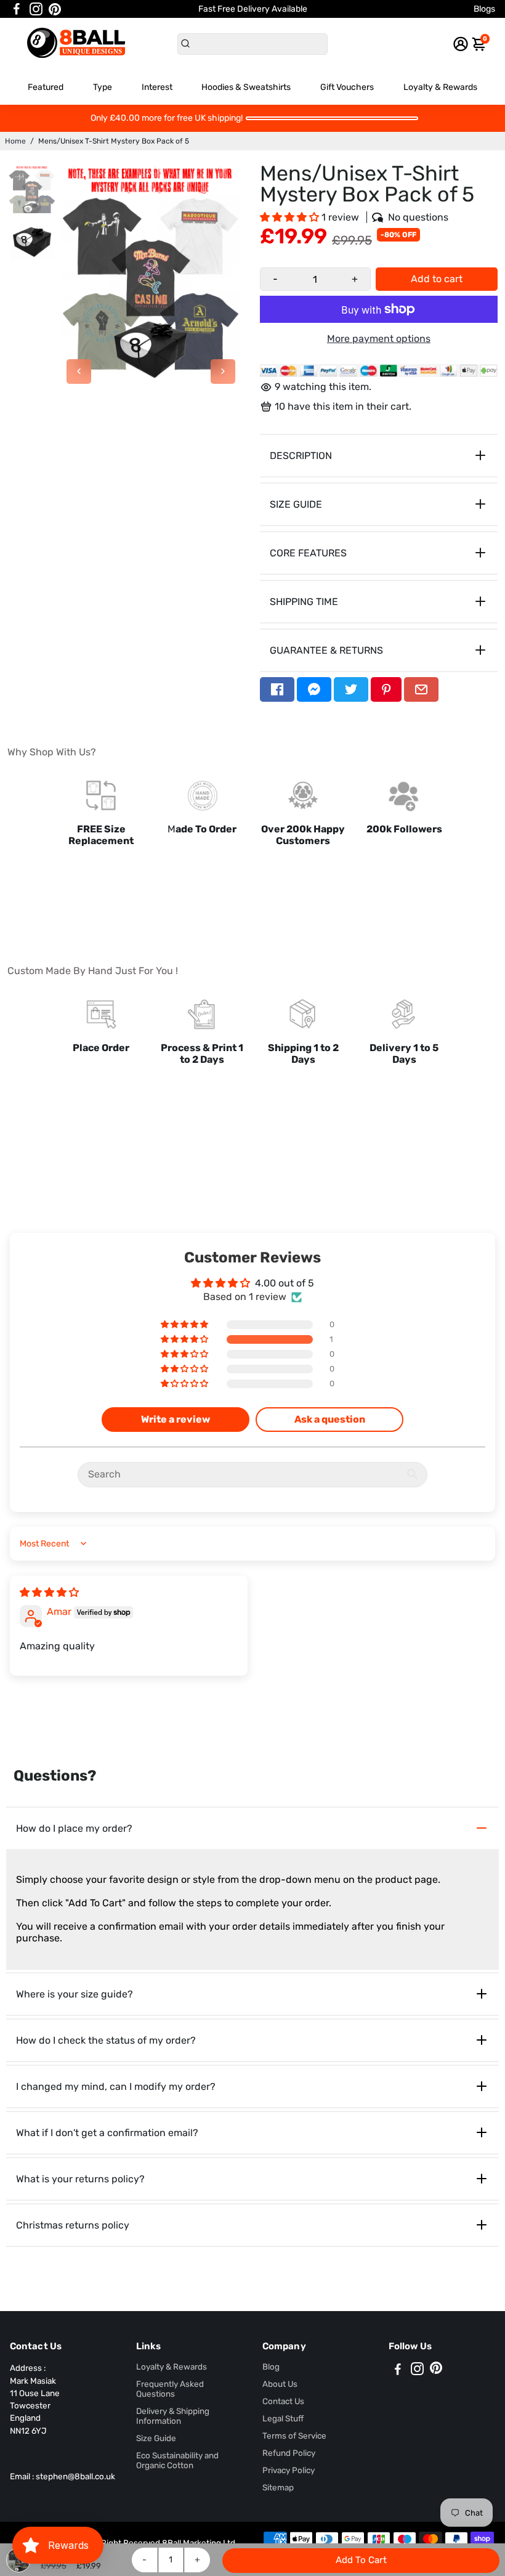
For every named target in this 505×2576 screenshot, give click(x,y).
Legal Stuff (283, 2418)
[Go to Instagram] (36, 9)
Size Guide (156, 2438)
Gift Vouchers (347, 87)
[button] (291, 217)
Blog (271, 2367)
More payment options (379, 339)
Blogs (484, 9)
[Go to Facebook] (17, 9)
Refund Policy (289, 2453)
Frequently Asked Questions (170, 2389)
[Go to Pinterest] (55, 9)
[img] (49, 1592)
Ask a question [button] (330, 1419)
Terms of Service (294, 2436)
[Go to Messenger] (314, 689)
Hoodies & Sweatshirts (246, 87)
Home (15, 141)
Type (103, 87)
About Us (280, 2384)
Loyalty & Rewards (440, 87)
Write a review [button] (176, 1419)
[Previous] (79, 372)
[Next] (223, 372)
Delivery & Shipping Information (173, 2416)
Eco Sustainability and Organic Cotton (177, 2460)
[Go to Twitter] (351, 689)
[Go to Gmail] (421, 689)
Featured (46, 87)
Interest (157, 87)
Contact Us (283, 2401)
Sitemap (278, 2487)
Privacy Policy (289, 2470)
